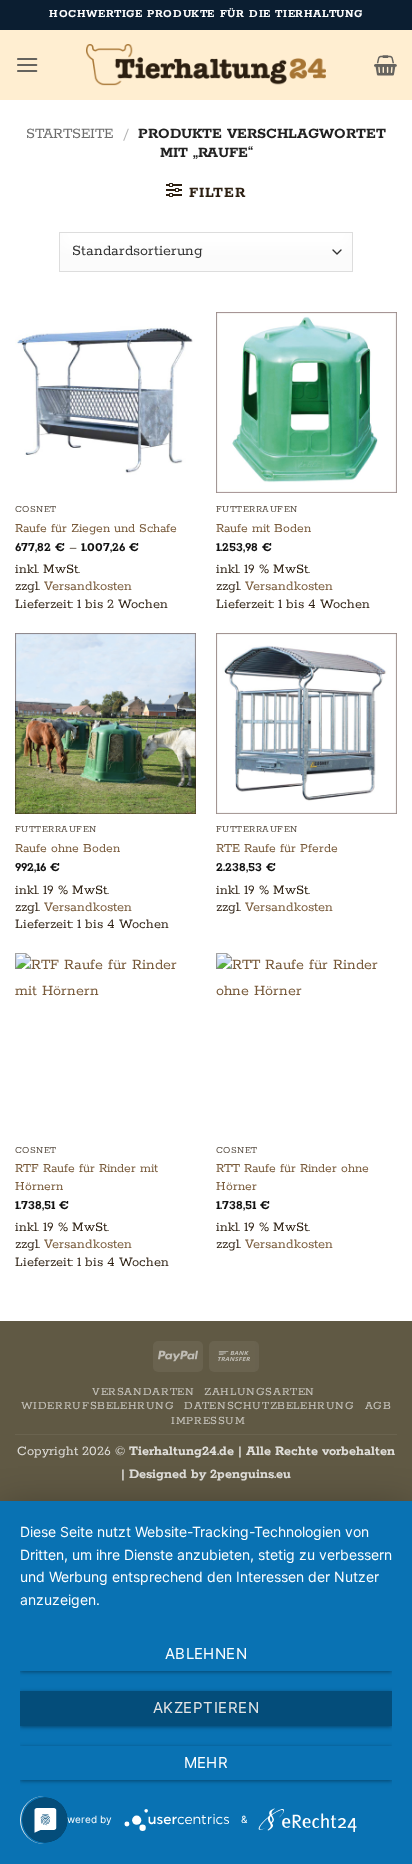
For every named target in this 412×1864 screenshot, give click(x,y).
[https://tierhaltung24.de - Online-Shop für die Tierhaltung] (206, 65)
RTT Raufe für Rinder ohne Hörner (292, 1177)
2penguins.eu (250, 1474)
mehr (206, 1762)
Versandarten (143, 1392)
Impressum (208, 1421)
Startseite (69, 134)
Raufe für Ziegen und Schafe (96, 528)
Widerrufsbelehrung (98, 1406)
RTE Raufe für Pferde (277, 848)
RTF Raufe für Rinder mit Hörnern (86, 1177)
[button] (27, 64)
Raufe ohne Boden (67, 848)
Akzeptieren (206, 1707)
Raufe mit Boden (263, 528)
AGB (378, 1406)
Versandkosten (88, 586)
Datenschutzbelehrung (269, 1406)
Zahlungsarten (259, 1392)
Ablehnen (206, 1653)
